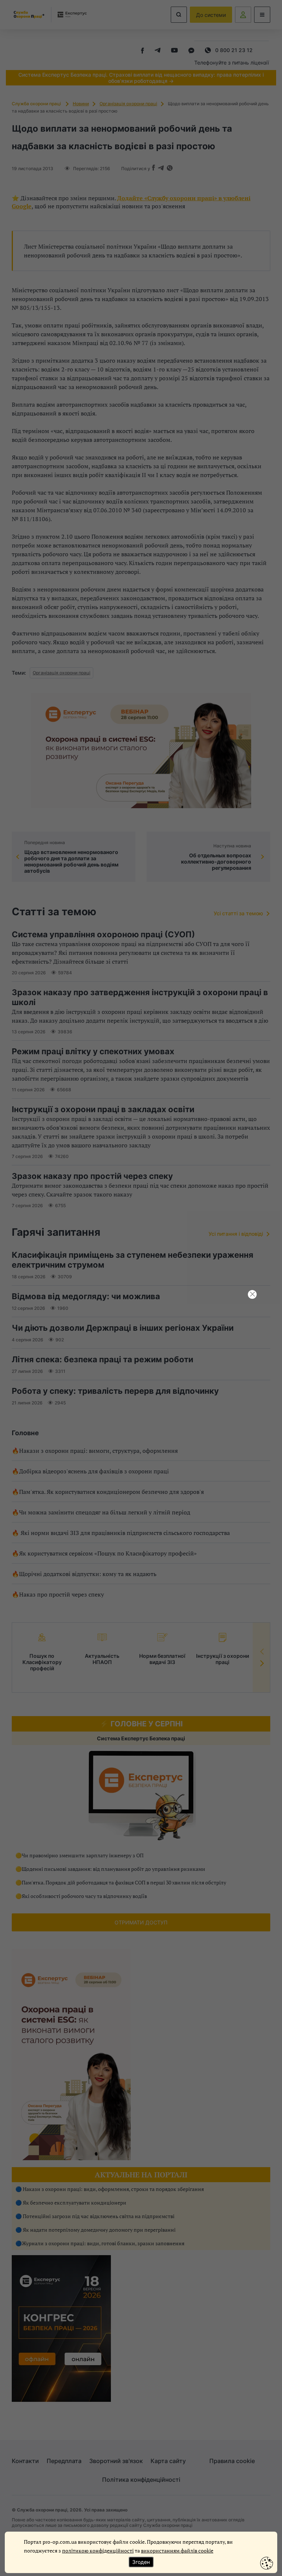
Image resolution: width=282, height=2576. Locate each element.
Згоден (141, 2562)
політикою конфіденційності (98, 2551)
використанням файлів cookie (177, 2551)
